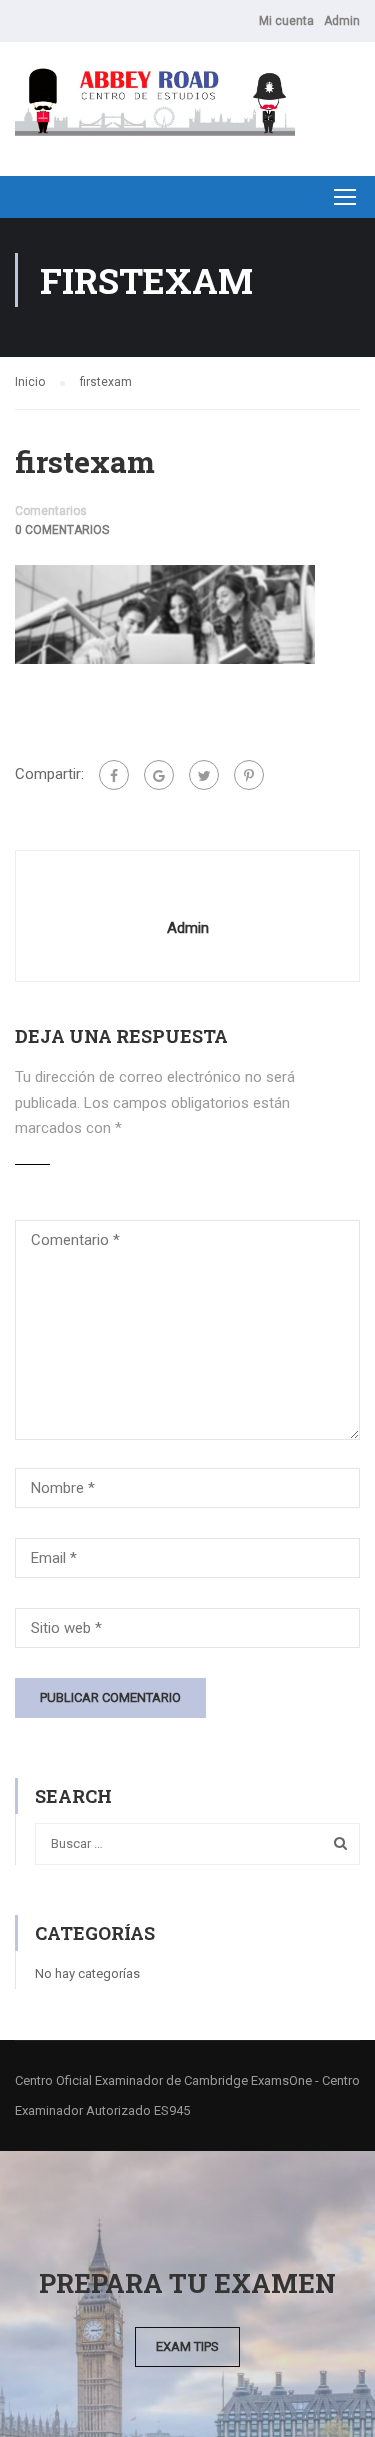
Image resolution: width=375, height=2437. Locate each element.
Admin (342, 21)
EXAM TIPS (187, 2346)
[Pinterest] (249, 775)
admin (188, 928)
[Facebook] (114, 775)
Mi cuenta (286, 21)
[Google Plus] (159, 775)
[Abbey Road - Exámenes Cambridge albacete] (155, 104)
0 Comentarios (62, 530)
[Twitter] (204, 775)
